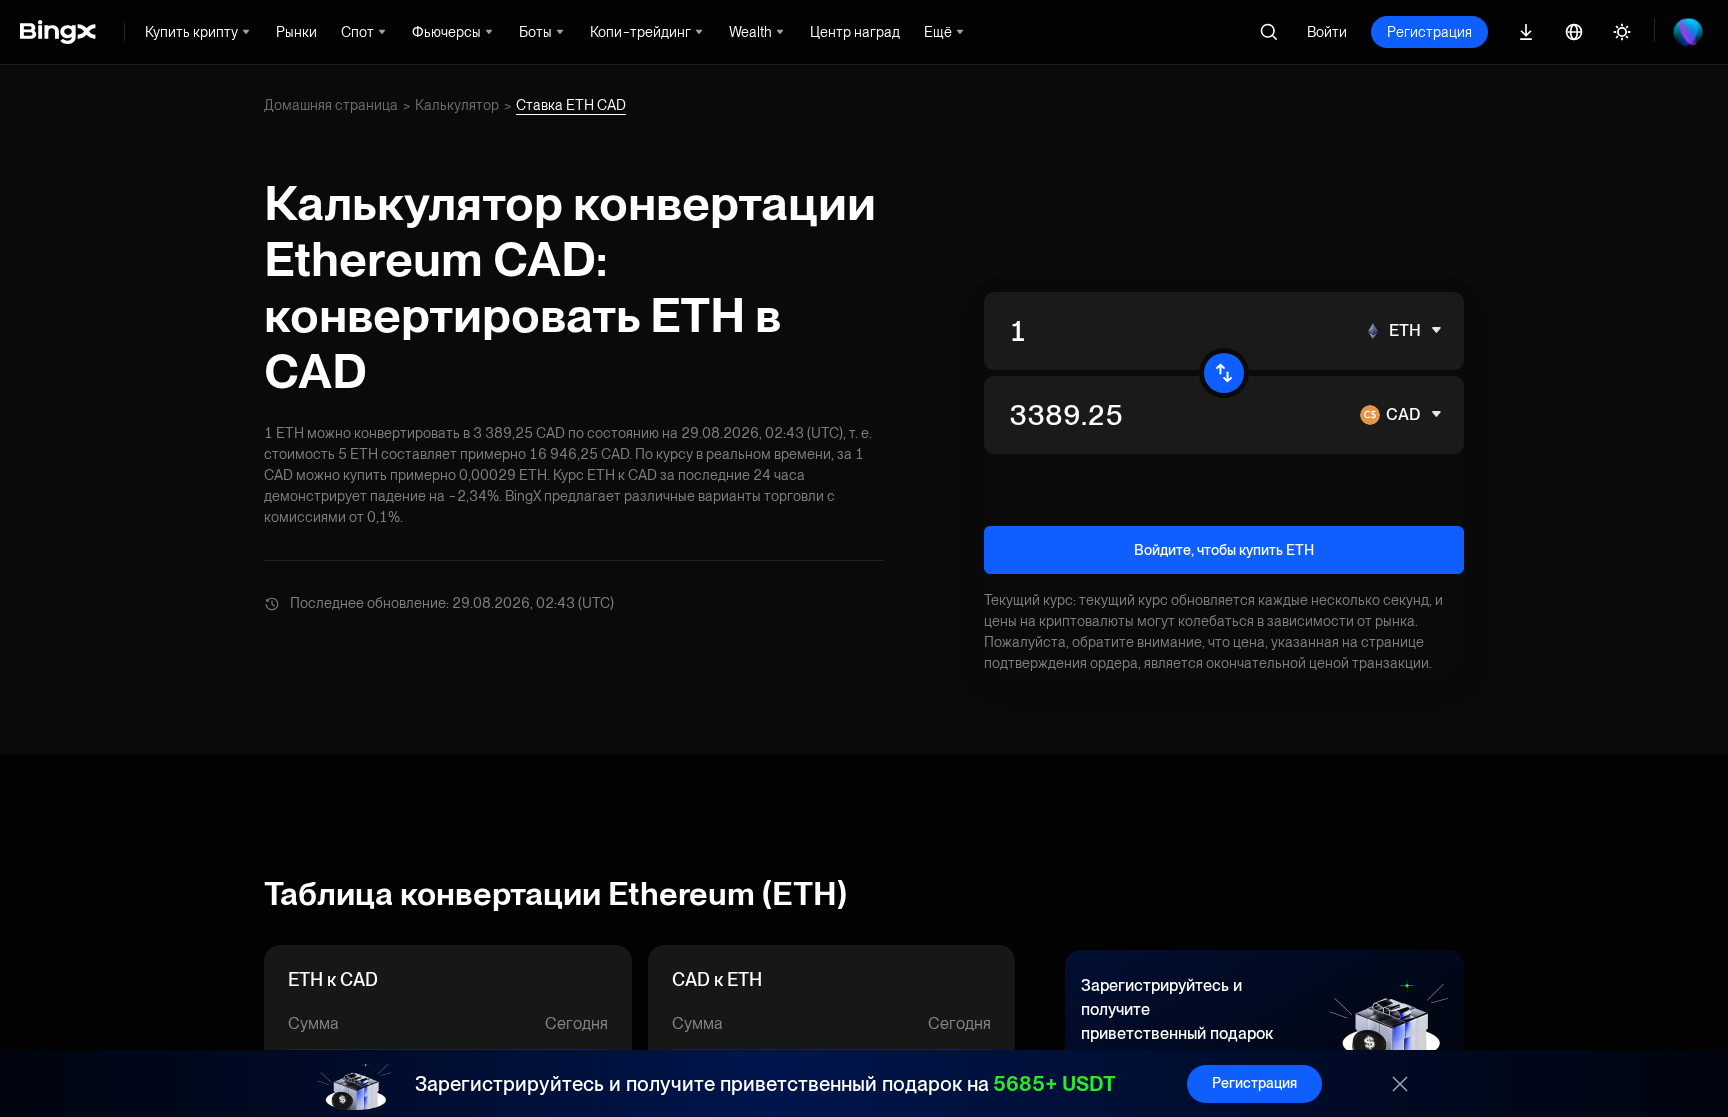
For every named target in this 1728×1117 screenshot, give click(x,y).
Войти (1327, 32)
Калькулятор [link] (457, 105)
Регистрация (1429, 32)
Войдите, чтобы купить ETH (1224, 550)
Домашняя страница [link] (331, 105)
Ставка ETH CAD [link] (571, 105)
